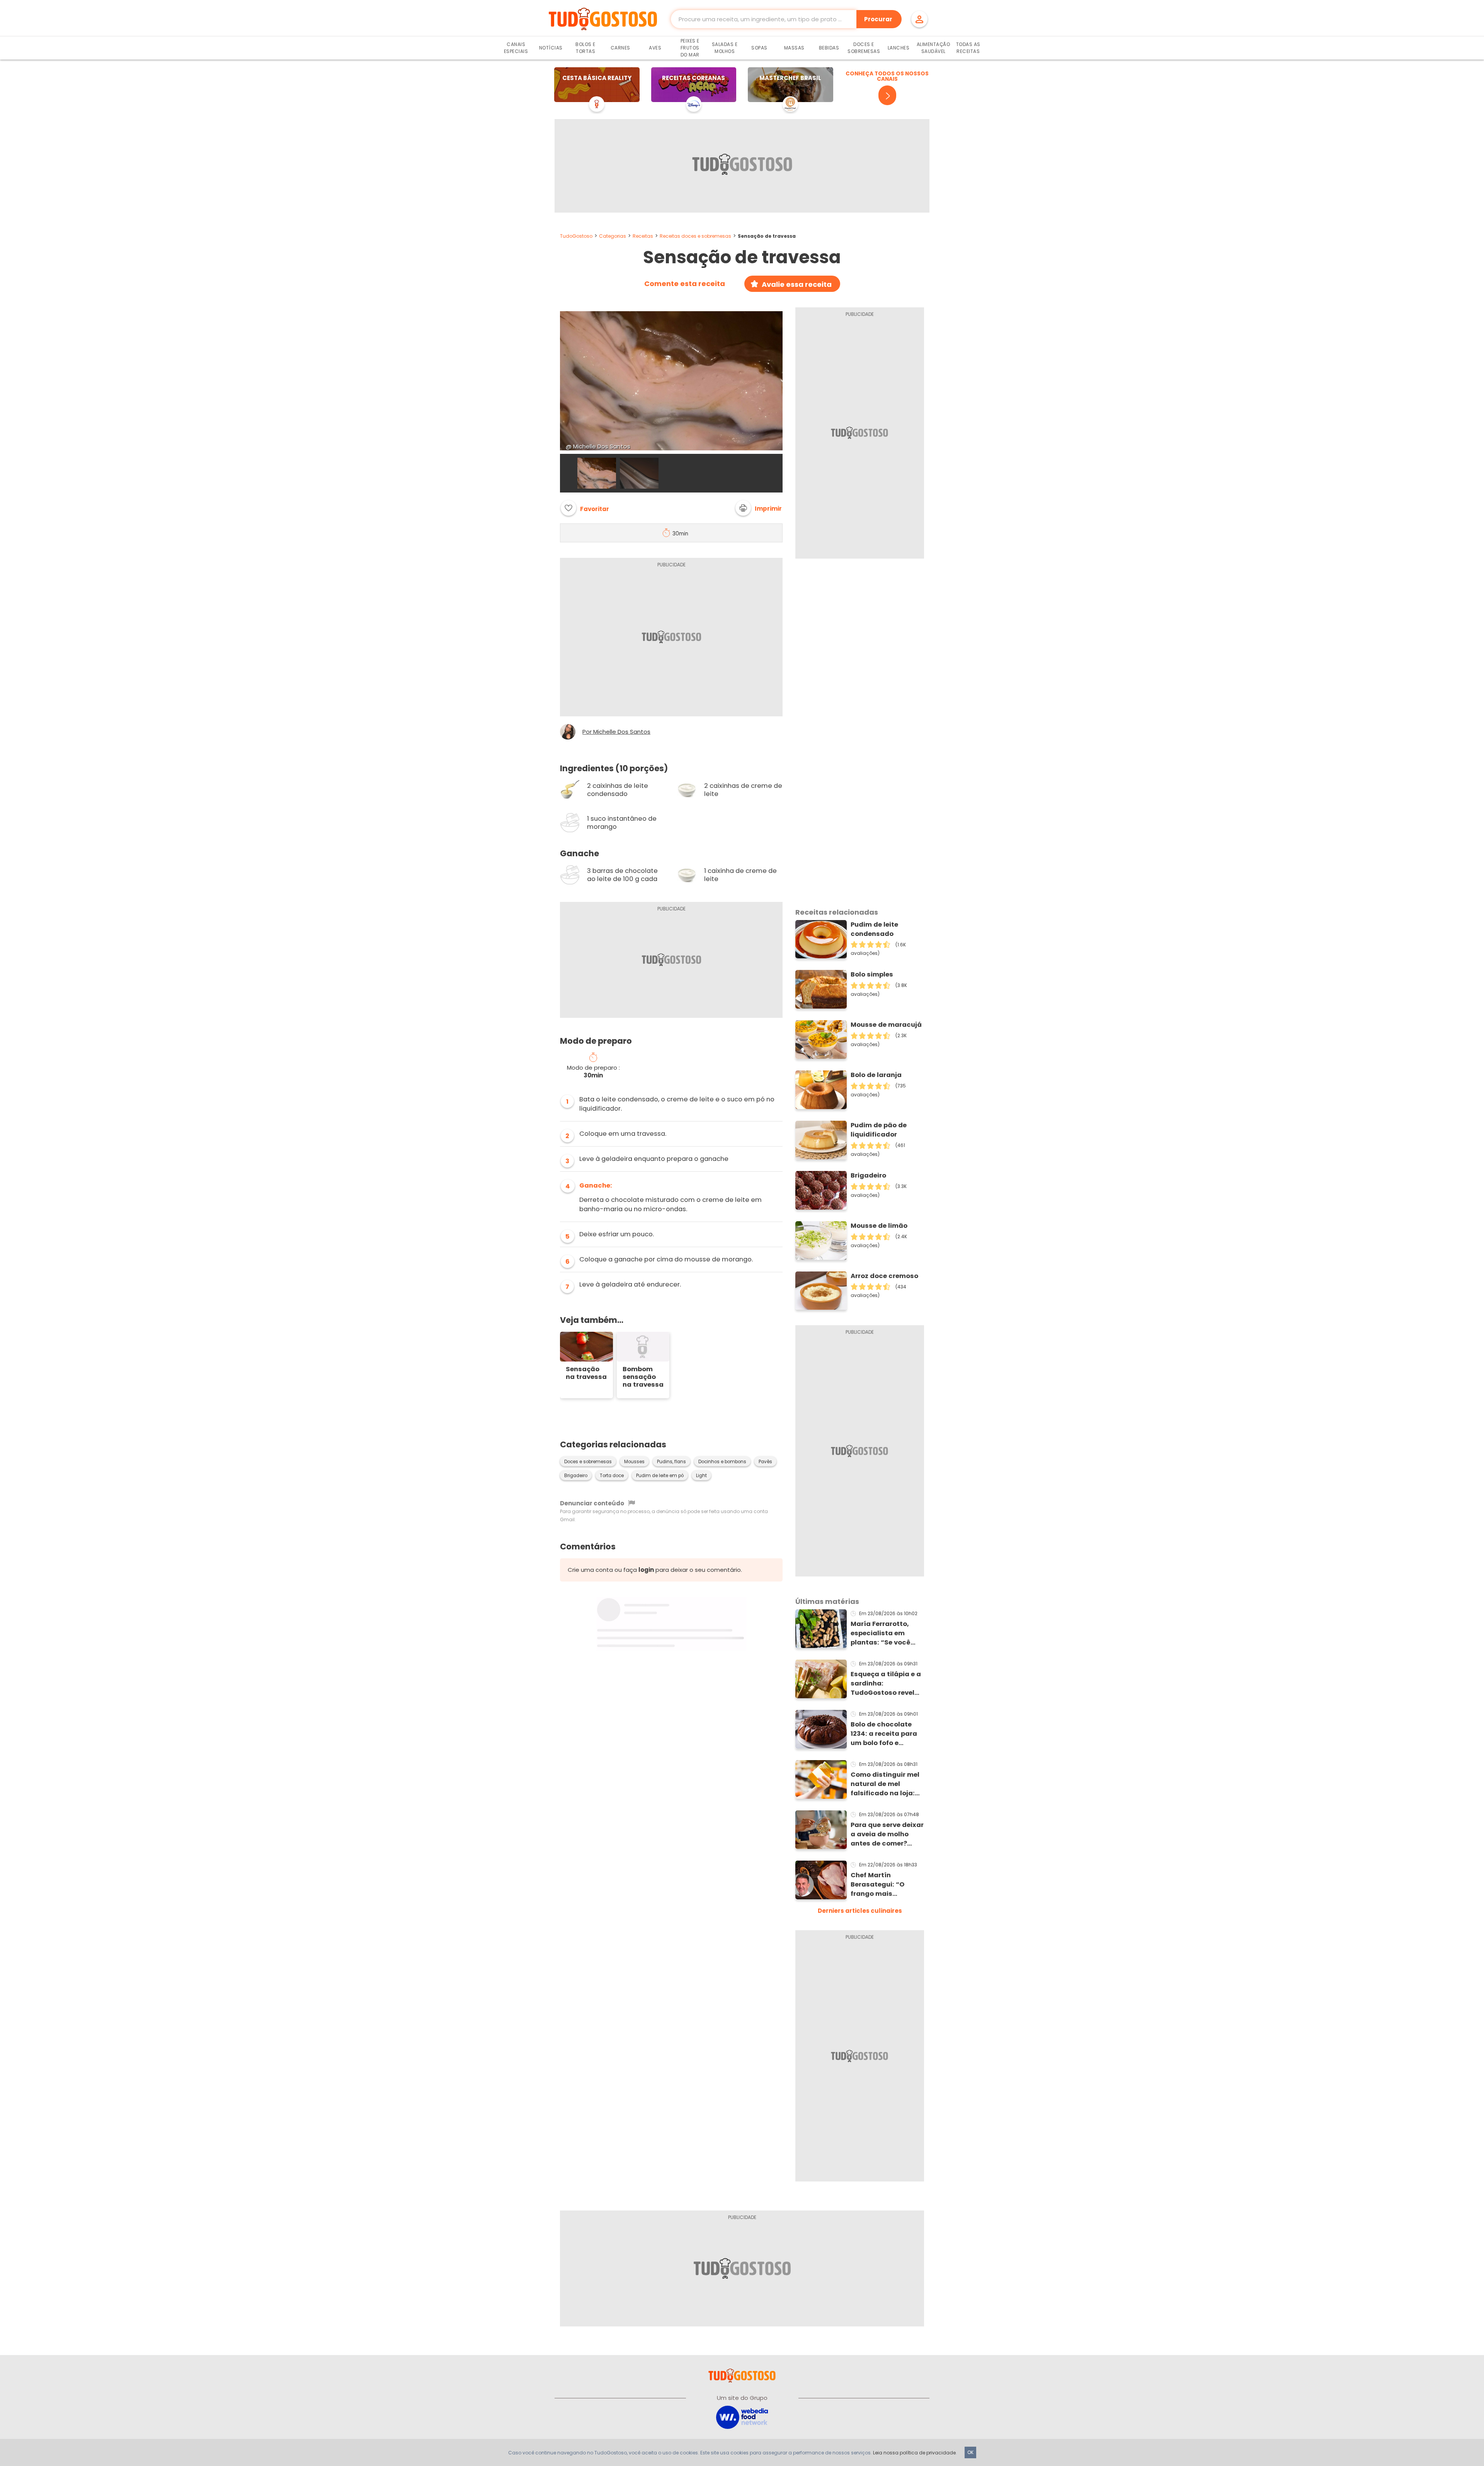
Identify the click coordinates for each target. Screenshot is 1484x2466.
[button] (759, 508)
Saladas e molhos (725, 48)
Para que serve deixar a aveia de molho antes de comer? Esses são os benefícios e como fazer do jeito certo (887, 1834)
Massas (794, 48)
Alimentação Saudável (933, 48)
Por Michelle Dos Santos (616, 732)
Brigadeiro (576, 1476)
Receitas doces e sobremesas (695, 236)
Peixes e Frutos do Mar (690, 48)
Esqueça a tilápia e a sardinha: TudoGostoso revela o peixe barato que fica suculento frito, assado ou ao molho (886, 1684)
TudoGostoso (576, 236)
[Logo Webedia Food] (742, 2417)
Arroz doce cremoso (884, 1276)
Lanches (899, 48)
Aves (655, 48)
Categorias (613, 236)
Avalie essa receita (797, 284)
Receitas (643, 236)
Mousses (634, 1462)
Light (701, 1476)
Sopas (759, 48)
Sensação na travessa (586, 1373)
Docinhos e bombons (722, 1462)
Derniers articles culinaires (860, 1911)
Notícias (551, 48)
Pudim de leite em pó (660, 1476)
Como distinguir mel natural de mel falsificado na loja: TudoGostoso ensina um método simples (886, 1784)
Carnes (620, 48)
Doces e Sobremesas (864, 48)
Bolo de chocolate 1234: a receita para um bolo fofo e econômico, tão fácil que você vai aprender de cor (886, 1734)
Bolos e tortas (585, 48)
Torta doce (612, 1476)
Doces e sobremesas (588, 1462)
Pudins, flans (671, 1462)
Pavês (765, 1462)
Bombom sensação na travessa (643, 1377)
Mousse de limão (879, 1226)
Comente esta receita (685, 284)
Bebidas (829, 48)
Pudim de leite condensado (874, 929)
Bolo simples (872, 974)
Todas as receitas (968, 48)
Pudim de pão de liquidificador (879, 1130)
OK (970, 2452)
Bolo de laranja (876, 1075)
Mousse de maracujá (886, 1025)
